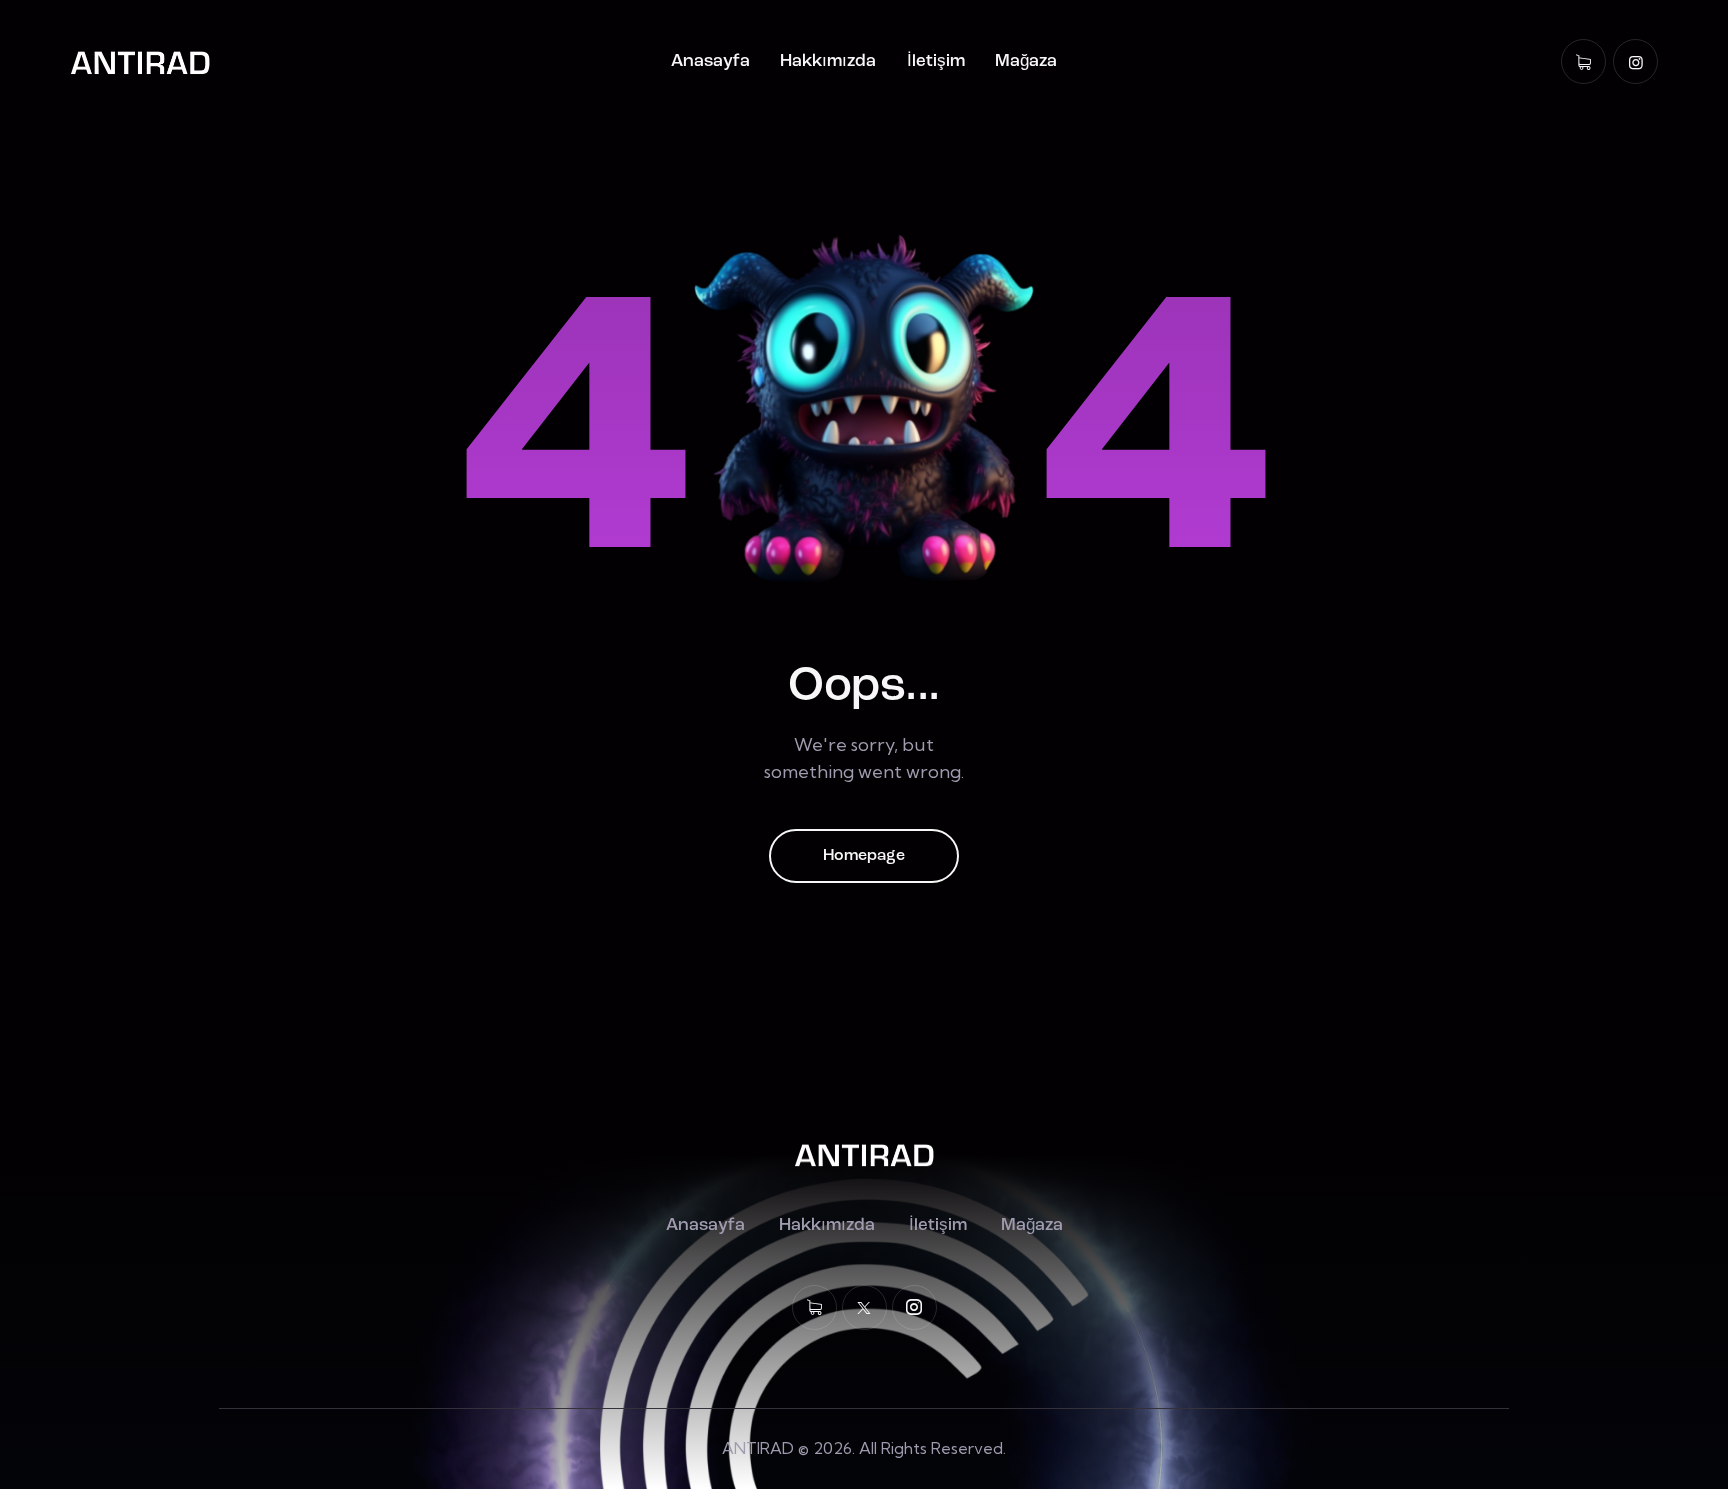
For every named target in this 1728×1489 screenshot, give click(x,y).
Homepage (864, 856)
